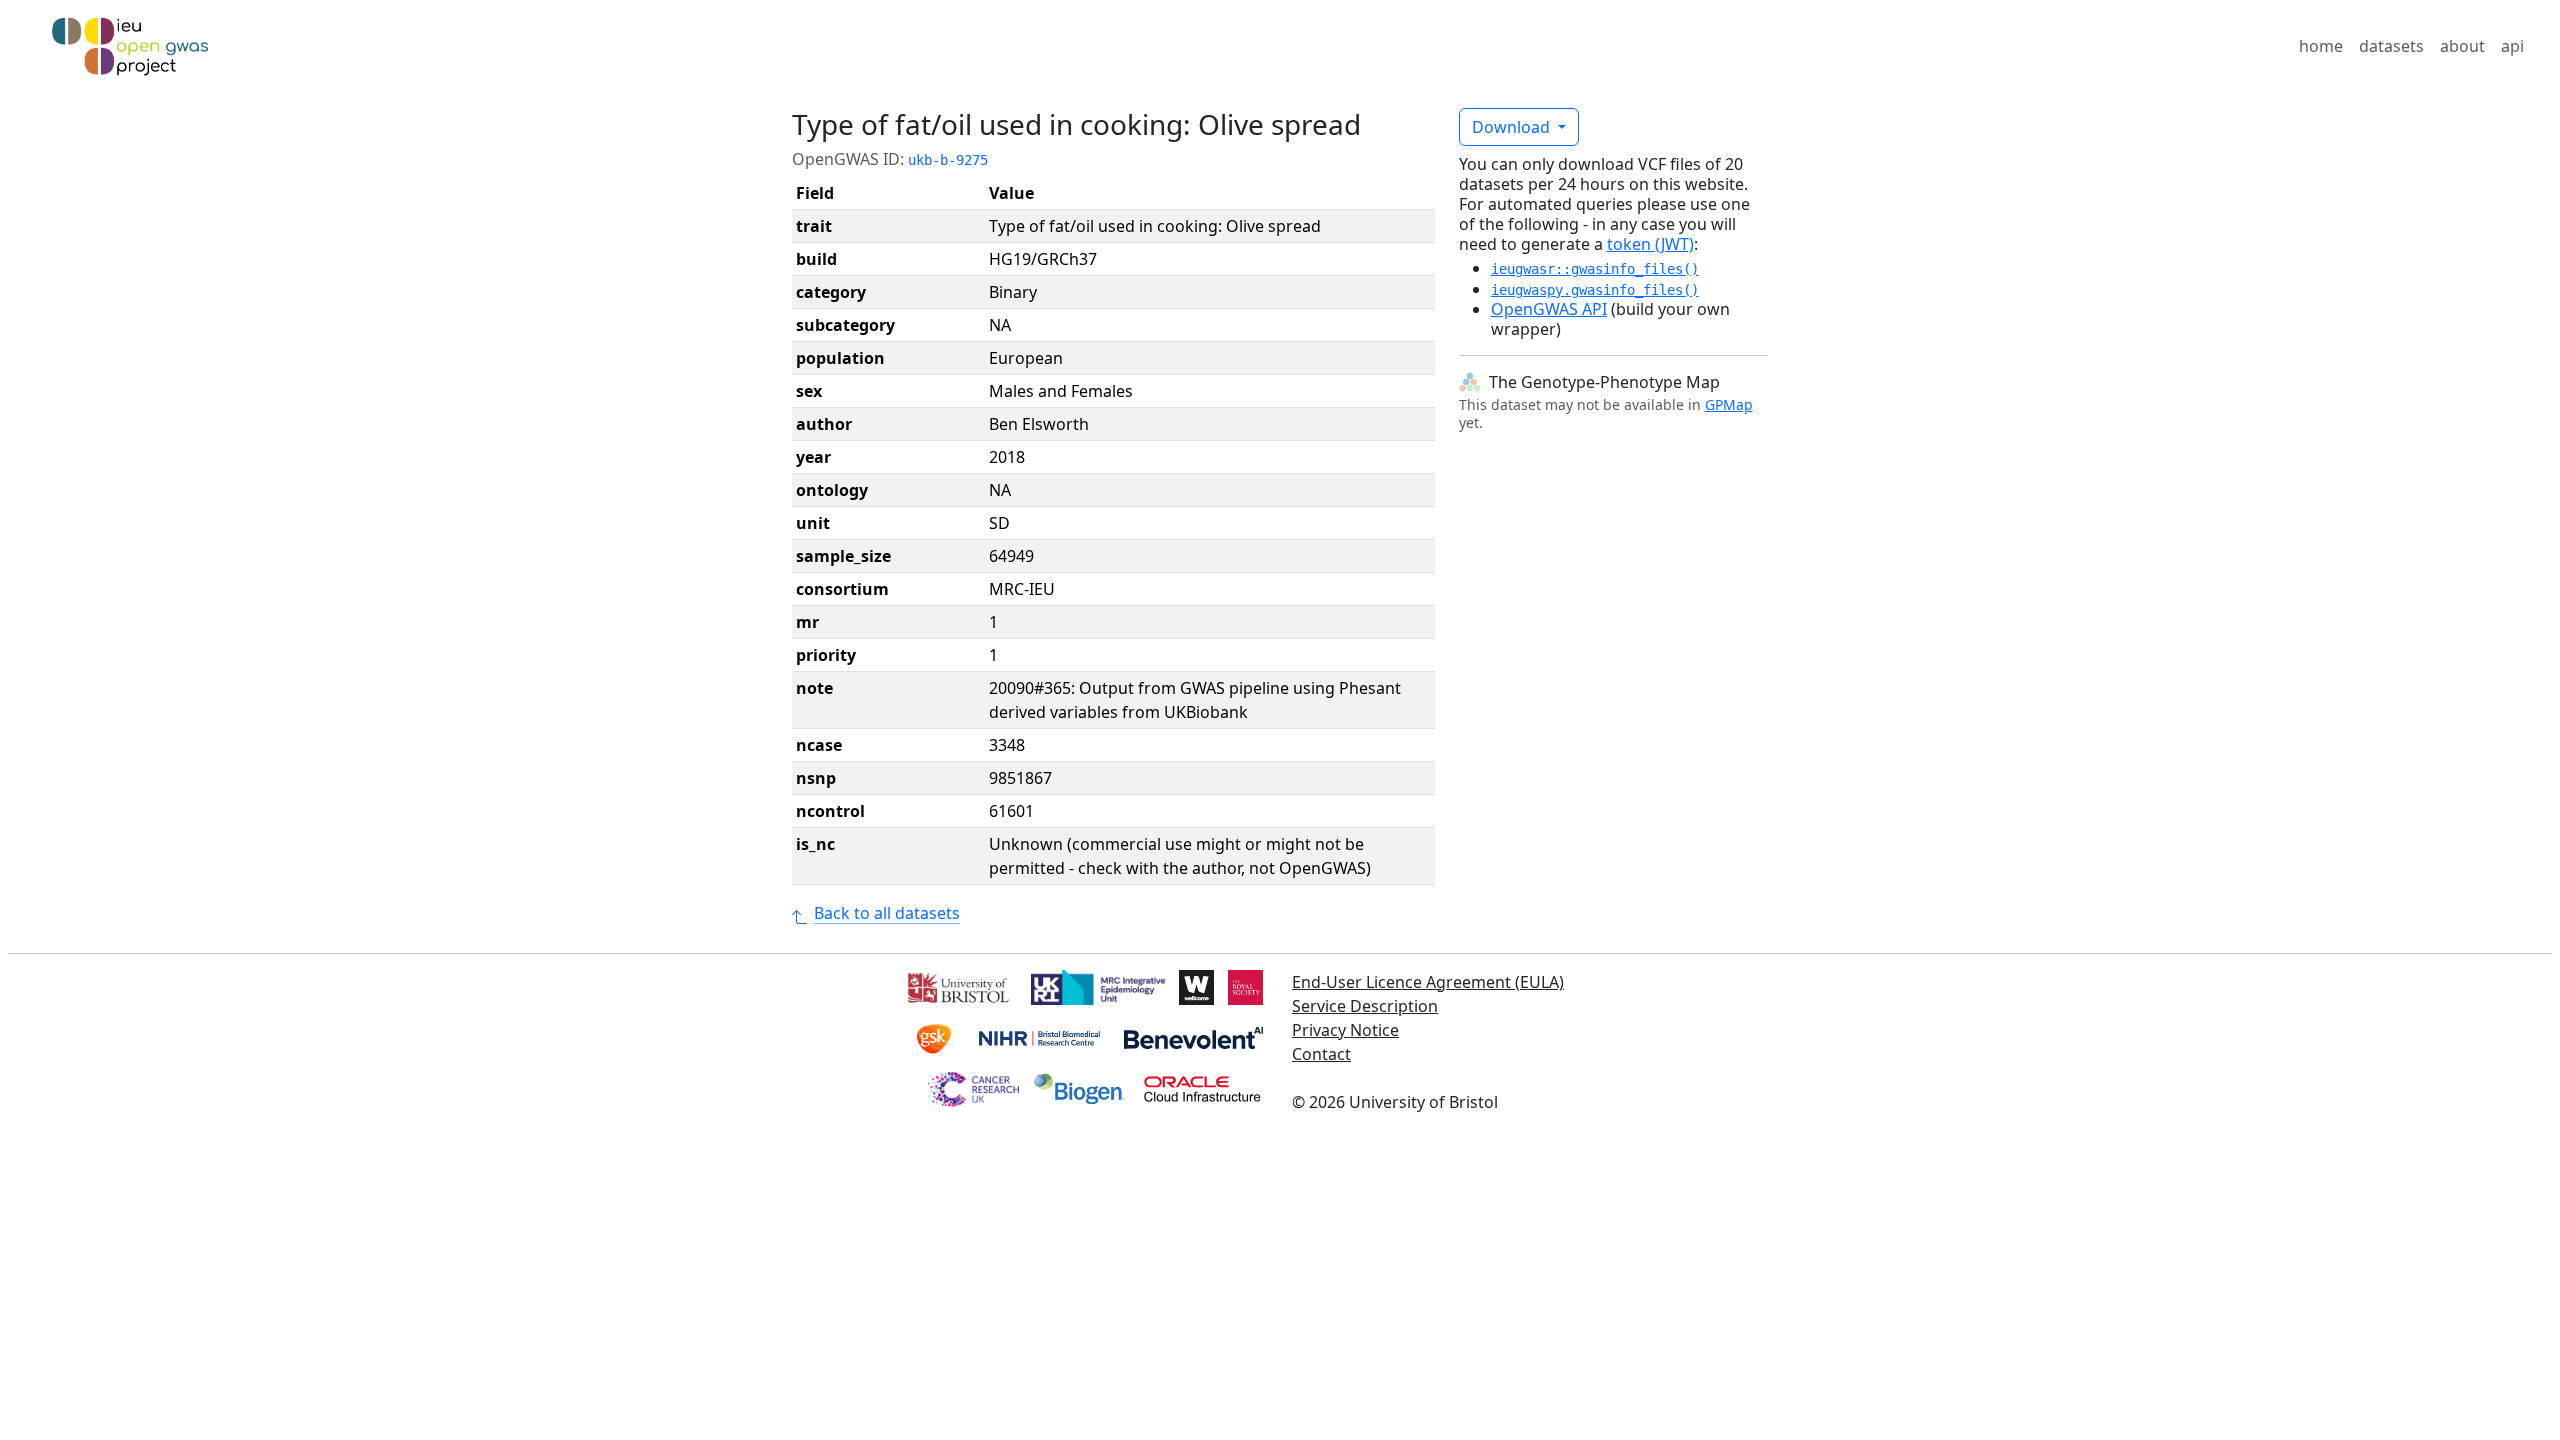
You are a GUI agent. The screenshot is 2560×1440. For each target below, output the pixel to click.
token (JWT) (1650, 244)
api (2512, 46)
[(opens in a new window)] (956, 986)
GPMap (1729, 404)
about (2462, 46)
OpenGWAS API (1549, 309)
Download (1513, 127)
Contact (1321, 1054)
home (2321, 46)
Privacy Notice (1345, 1030)
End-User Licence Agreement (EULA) (1428, 982)
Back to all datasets (887, 913)
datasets (2391, 46)
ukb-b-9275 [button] (948, 160)
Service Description (1365, 1006)
